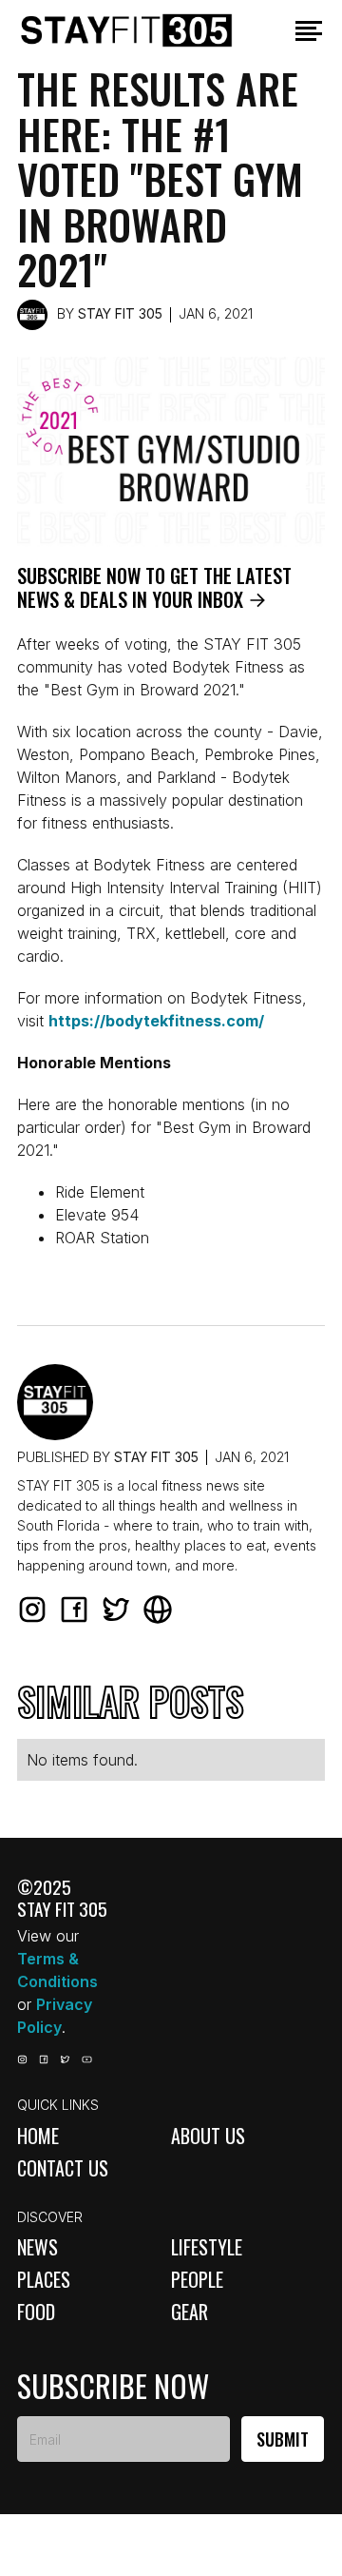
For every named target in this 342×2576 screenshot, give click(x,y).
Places (44, 2279)
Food (36, 2312)
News (38, 2247)
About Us (208, 2136)
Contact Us (63, 2168)
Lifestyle (207, 2247)
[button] (309, 31)
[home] (148, 30)
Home (38, 2136)
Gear (190, 2312)
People (197, 2279)
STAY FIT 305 (120, 313)
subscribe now (113, 2386)
